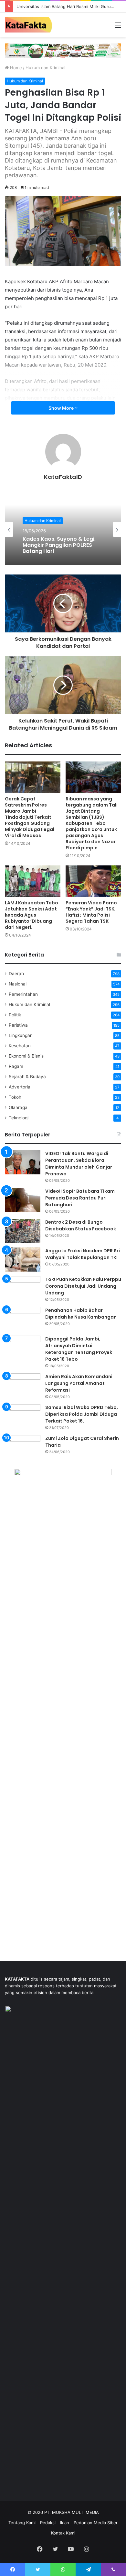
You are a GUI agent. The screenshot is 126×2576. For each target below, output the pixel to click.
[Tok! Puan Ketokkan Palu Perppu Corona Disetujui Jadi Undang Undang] (23, 1288)
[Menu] (118, 27)
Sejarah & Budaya (27, 1077)
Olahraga (18, 1107)
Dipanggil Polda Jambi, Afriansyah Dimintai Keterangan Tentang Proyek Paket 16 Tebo (79, 1349)
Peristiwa (18, 1025)
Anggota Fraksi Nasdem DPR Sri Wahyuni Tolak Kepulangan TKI (83, 1254)
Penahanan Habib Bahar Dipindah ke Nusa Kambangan (81, 1314)
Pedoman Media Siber (96, 2523)
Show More (62, 408)
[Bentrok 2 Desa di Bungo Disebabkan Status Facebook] (23, 1231)
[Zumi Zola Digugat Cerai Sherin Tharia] (23, 1447)
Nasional (18, 984)
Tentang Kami (22, 2523)
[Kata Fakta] (31, 25)
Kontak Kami (63, 2533)
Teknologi (19, 1118)
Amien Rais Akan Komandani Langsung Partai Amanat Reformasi (79, 1383)
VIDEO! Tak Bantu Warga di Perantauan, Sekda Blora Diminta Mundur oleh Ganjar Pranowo (79, 1164)
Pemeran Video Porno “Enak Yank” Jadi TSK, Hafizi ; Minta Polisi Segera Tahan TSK (91, 912)
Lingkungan (21, 1035)
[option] (63, 529)
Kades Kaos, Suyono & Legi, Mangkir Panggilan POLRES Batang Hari (59, 545)
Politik (15, 1015)
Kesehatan (20, 1046)
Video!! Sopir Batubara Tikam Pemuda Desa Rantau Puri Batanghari (80, 1198)
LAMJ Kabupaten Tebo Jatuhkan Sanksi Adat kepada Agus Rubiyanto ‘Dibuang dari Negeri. (31, 915)
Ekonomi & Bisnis (26, 1056)
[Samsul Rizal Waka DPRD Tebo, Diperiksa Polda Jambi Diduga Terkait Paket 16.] (23, 1416)
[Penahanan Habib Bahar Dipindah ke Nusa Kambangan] (23, 1319)
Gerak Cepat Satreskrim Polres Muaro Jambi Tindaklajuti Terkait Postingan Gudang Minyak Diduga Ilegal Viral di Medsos (30, 817)
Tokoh (15, 1097)
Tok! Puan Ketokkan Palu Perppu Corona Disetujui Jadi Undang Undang (83, 1286)
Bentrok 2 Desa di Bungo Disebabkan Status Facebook (81, 1225)
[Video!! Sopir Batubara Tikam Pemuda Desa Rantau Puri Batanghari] (23, 1200)
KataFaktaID (63, 477)
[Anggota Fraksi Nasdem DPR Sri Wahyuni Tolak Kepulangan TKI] (23, 1260)
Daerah (16, 974)
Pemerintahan (23, 994)
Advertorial (20, 1087)
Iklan (65, 2523)
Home (15, 68)
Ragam (16, 1066)
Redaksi (48, 2523)
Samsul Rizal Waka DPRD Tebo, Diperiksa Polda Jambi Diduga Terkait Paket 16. (82, 1414)
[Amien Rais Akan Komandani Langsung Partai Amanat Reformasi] (23, 1385)
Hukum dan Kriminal (45, 68)
